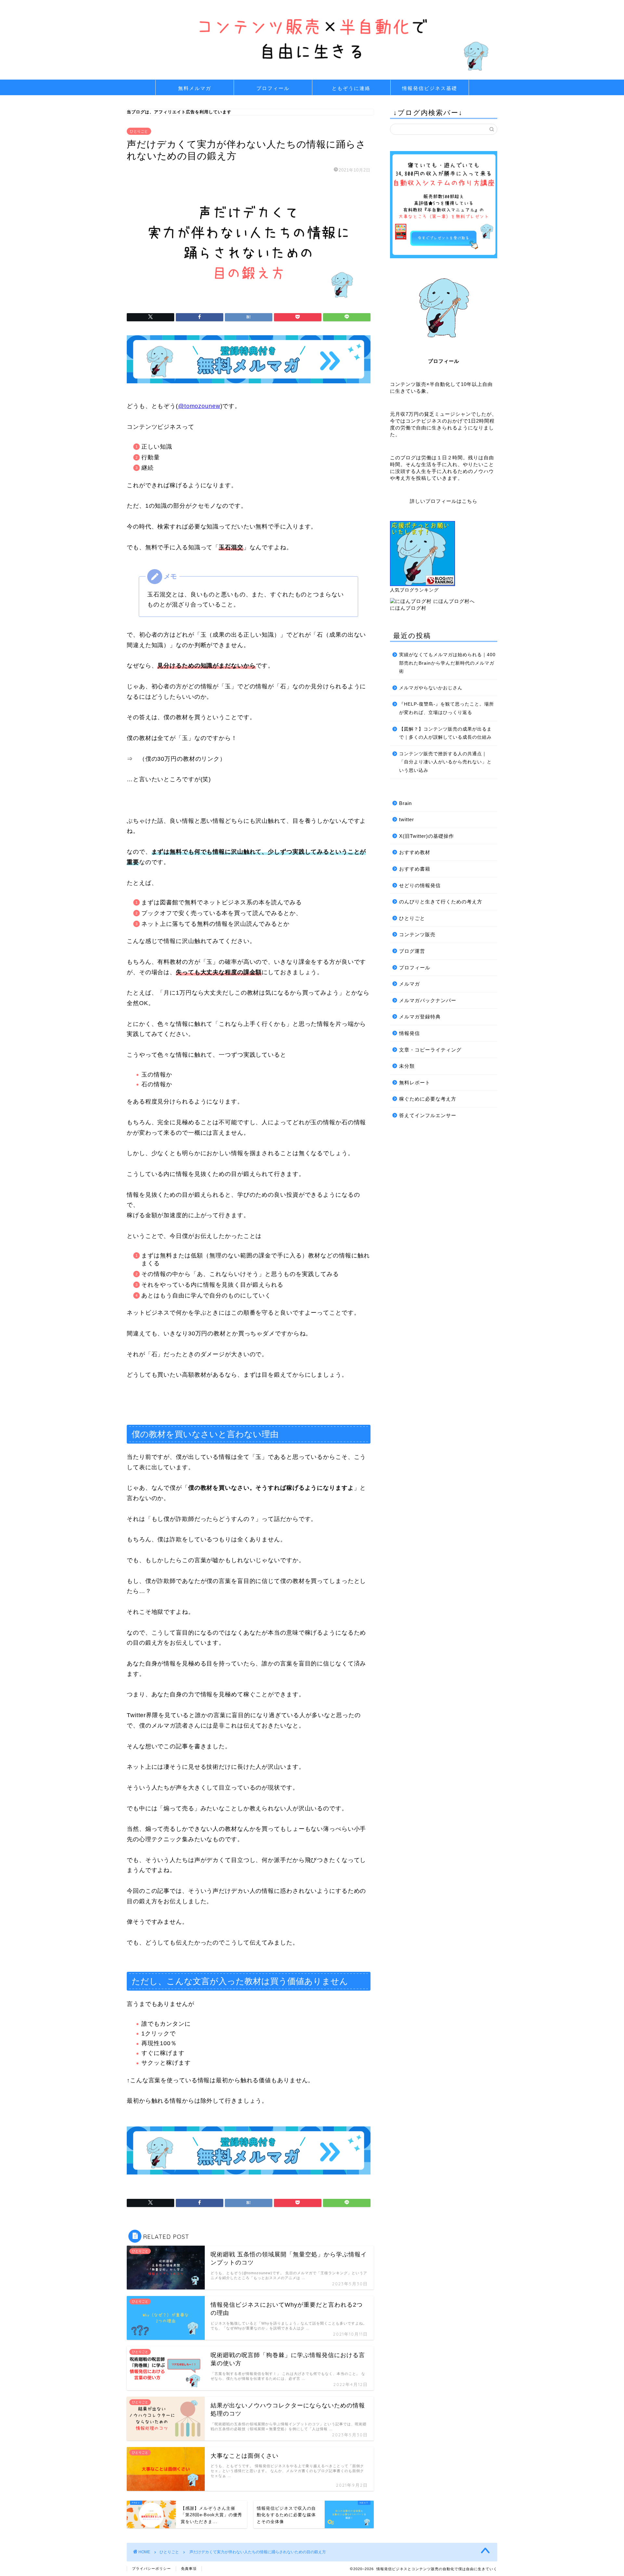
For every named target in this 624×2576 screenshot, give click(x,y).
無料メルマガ (195, 88)
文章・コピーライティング (430, 1050)
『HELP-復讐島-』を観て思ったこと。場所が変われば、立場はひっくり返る (447, 708)
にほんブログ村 (408, 608)
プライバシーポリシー (151, 2569)
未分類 (407, 1066)
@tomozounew (199, 406)
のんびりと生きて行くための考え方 (441, 902)
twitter (407, 819)
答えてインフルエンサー (428, 1115)
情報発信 (409, 1033)
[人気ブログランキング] (422, 584)
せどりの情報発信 (420, 885)
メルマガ (409, 984)
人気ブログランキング (414, 590)
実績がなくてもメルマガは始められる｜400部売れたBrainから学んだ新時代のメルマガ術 (447, 663)
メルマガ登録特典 (420, 1017)
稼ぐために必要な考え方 (428, 1099)
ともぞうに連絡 (351, 88)
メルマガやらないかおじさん (431, 688)
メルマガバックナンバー (428, 1000)
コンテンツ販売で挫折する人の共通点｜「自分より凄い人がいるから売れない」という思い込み (445, 762)
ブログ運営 (412, 951)
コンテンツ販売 (417, 934)
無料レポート (415, 1083)
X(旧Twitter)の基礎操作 (427, 836)
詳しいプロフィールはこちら (444, 501)
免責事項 (189, 2569)
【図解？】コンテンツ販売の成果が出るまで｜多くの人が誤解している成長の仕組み (445, 733)
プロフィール (273, 88)
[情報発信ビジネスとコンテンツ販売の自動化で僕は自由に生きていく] (312, 77)
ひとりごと (139, 131)
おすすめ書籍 (415, 869)
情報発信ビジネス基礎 (430, 88)
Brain (405, 803)
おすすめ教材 (415, 852)
